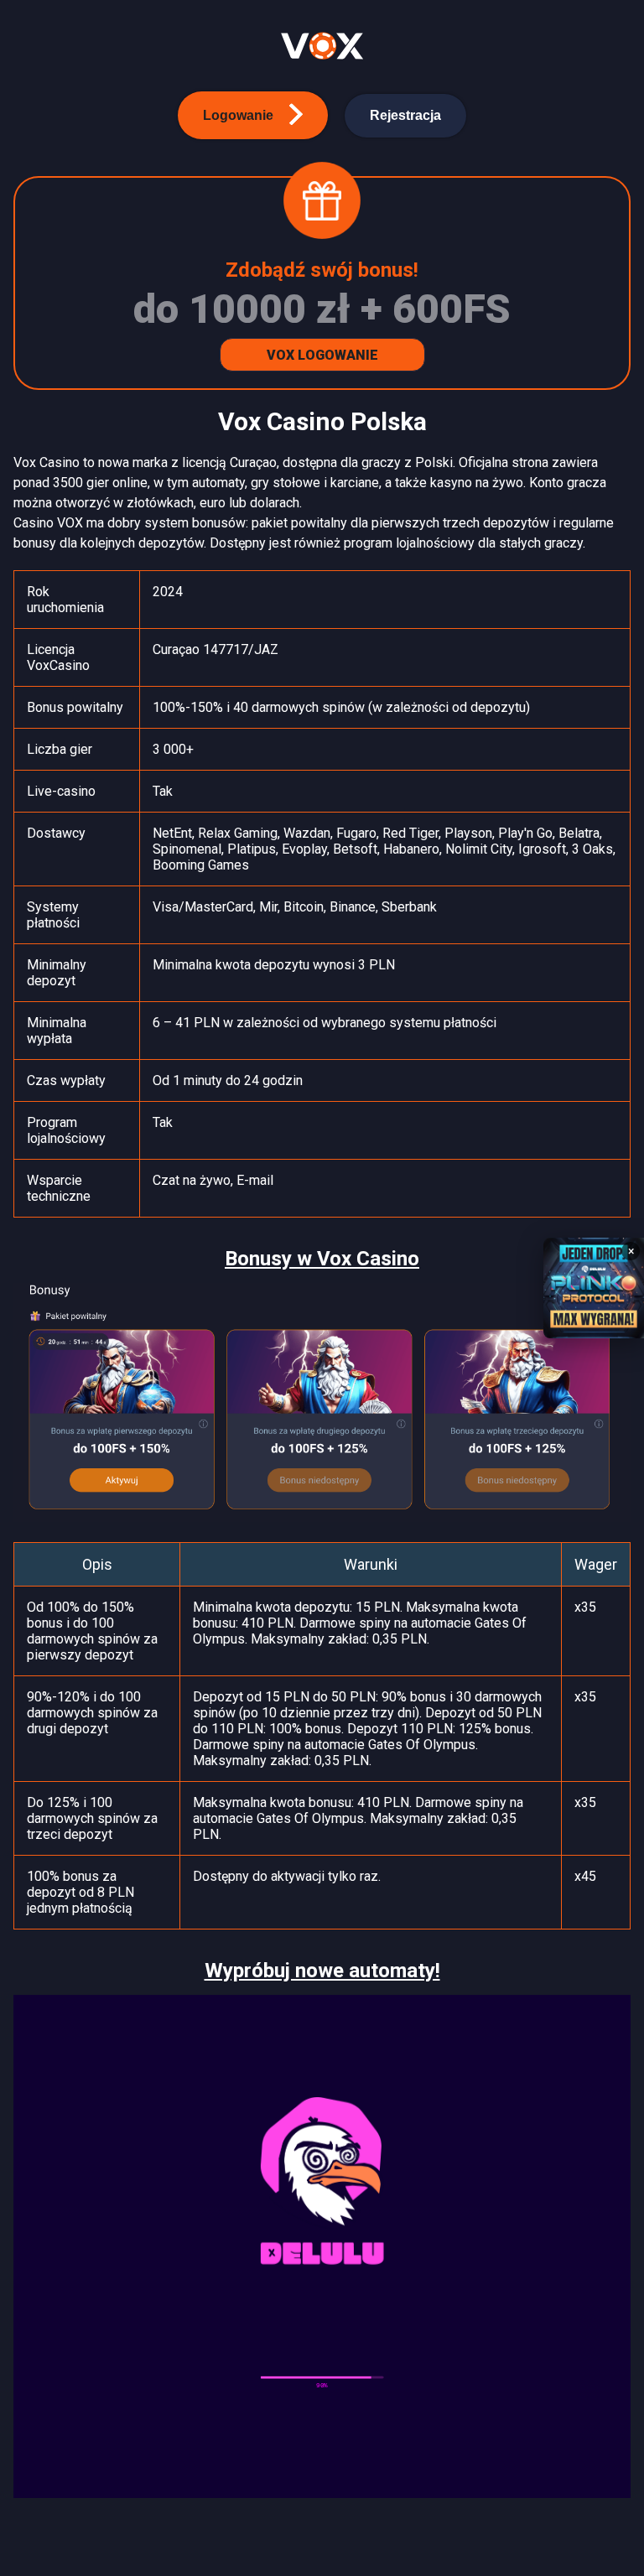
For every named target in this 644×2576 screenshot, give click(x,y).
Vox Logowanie (322, 355)
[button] (253, 115)
